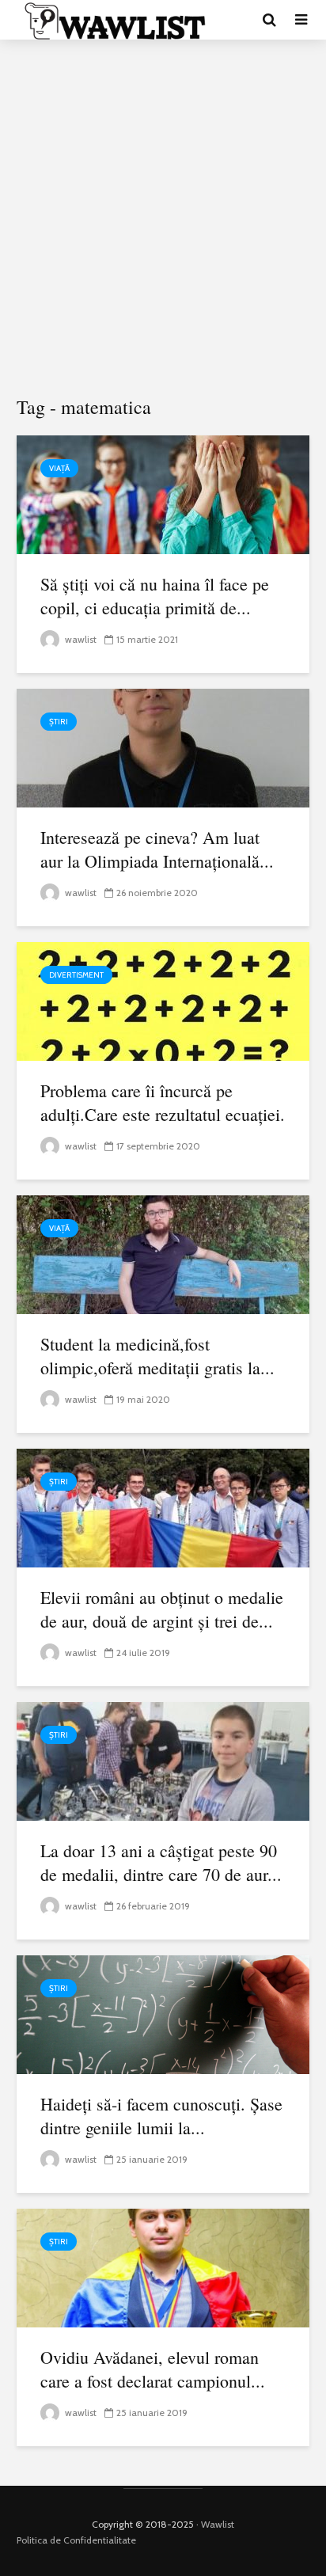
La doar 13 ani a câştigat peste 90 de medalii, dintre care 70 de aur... (161, 1862)
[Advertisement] (163, 218)
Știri (59, 722)
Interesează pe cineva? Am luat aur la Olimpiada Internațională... (157, 849)
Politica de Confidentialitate (76, 2540)
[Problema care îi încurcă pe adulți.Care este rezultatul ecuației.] (163, 1000)
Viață (59, 468)
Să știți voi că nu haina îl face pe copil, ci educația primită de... (155, 596)
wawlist (80, 639)
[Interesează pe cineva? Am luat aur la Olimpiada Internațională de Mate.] (163, 747)
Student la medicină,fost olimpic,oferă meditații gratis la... (157, 1356)
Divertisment (76, 975)
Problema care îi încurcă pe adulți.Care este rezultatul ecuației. (163, 1102)
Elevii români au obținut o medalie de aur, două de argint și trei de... (162, 1609)
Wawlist (218, 2524)
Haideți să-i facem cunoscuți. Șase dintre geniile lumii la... (161, 2116)
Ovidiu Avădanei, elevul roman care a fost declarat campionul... (153, 2369)
